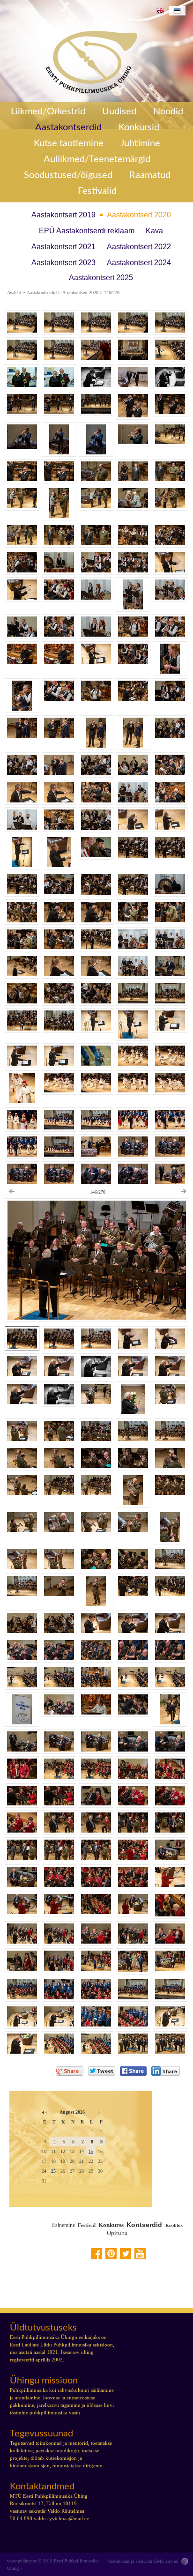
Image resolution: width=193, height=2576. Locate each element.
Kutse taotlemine (69, 143)
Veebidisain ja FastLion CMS (136, 2561)
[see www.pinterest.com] (111, 2254)
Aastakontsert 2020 (139, 215)
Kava (154, 231)
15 (91, 2151)
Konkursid (139, 127)
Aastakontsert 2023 (63, 263)
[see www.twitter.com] (126, 2254)
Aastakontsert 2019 (63, 215)
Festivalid (97, 191)
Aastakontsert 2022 (139, 247)
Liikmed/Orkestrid (48, 111)
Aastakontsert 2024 (139, 263)
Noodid (168, 111)
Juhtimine (140, 143)
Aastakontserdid (68, 127)
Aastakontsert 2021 (63, 247)
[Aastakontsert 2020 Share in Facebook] (133, 2071)
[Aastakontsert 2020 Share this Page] (166, 2071)
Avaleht (14, 293)
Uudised (119, 111)
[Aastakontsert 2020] (88, 60)
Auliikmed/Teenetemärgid (97, 159)
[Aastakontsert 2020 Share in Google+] (70, 2071)
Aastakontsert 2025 (101, 278)
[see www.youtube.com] (140, 2254)
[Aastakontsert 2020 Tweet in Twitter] (102, 2071)
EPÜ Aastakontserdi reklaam (87, 231)
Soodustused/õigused (68, 175)
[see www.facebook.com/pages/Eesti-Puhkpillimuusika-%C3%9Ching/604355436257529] (96, 2254)
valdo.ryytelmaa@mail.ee (61, 2518)
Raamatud (150, 175)
